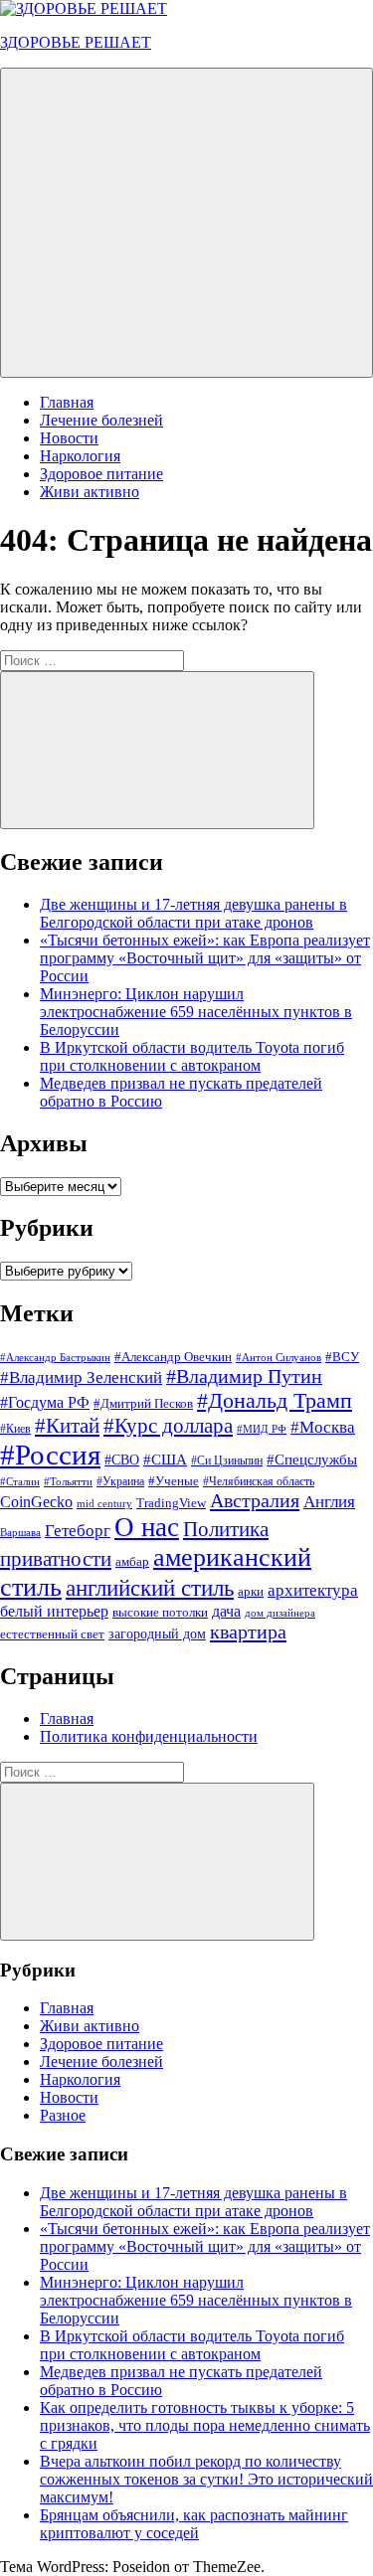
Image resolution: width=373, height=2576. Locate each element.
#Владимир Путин (244, 1376)
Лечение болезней (101, 420)
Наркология (80, 456)
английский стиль (150, 1588)
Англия (329, 1502)
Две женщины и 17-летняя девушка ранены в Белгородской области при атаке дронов (193, 913)
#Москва (323, 1427)
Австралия (255, 1500)
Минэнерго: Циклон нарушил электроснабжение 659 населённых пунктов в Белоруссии (196, 1012)
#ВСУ (342, 1357)
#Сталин (20, 1481)
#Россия (50, 1455)
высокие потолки (160, 1612)
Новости (69, 438)
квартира (248, 1631)
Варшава (20, 1532)
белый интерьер (54, 1611)
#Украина (120, 1481)
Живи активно (90, 492)
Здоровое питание (101, 474)
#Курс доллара (168, 1426)
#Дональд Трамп (275, 1400)
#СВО (122, 1460)
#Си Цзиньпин (227, 1460)
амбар (132, 1562)
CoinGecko (36, 1502)
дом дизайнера (280, 1613)
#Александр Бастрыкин (55, 1358)
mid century (104, 1504)
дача (226, 1611)
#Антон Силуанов (279, 1357)
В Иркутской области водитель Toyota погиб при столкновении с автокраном (192, 1056)
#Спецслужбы (312, 1459)
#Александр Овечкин (173, 1357)
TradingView (171, 1503)
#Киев (15, 1429)
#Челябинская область (259, 1481)
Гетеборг (78, 1531)
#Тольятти (68, 1481)
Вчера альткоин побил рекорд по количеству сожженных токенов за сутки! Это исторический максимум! (206, 2479)
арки (251, 1591)
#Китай (67, 1426)
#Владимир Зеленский (81, 1377)
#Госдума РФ (45, 1402)
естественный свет (52, 1634)
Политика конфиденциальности (149, 1736)
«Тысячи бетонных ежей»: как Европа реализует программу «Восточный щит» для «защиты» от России (205, 958)
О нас (147, 1527)
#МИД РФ (262, 1429)
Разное (63, 2115)
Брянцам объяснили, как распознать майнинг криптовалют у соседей (194, 2524)
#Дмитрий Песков (143, 1403)
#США (165, 1459)
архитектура (313, 1590)
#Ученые (174, 1481)
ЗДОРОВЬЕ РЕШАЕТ (76, 42)
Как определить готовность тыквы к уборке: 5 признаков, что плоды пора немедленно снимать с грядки (205, 2425)
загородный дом (157, 1633)
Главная (67, 402)
